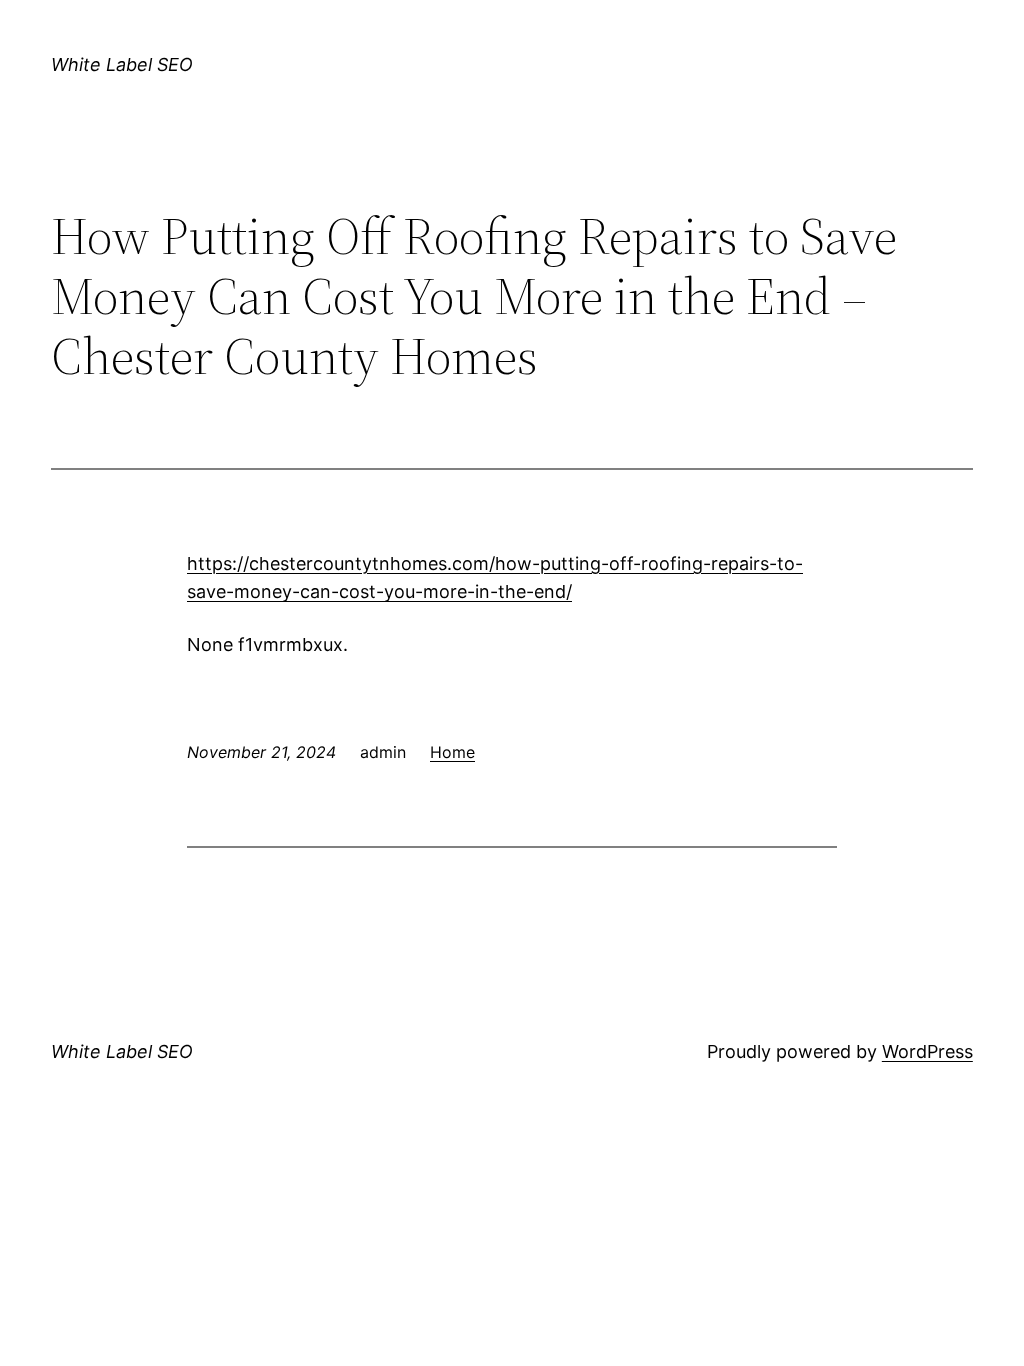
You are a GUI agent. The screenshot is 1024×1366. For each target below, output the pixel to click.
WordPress (927, 1051)
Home (452, 752)
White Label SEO (122, 64)
